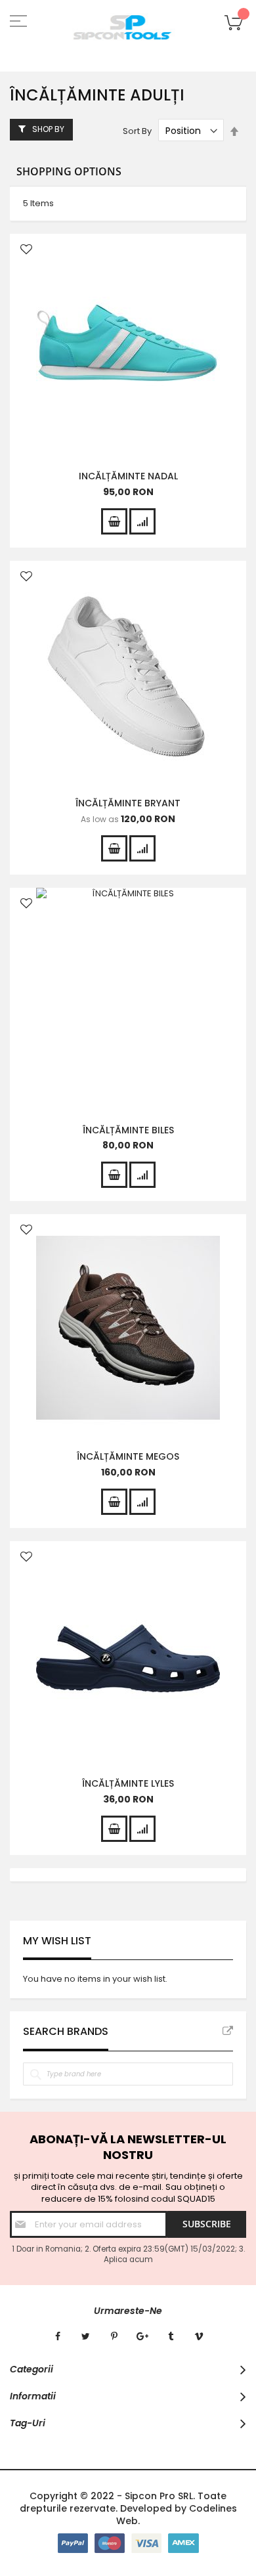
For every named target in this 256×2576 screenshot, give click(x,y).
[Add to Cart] (114, 521)
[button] (26, 251)
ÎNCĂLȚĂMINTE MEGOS (128, 1456)
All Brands (228, 2031)
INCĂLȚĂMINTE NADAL (128, 476)
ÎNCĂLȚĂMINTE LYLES (128, 1783)
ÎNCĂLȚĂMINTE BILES (128, 1130)
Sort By (137, 131)
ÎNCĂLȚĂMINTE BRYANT (128, 803)
